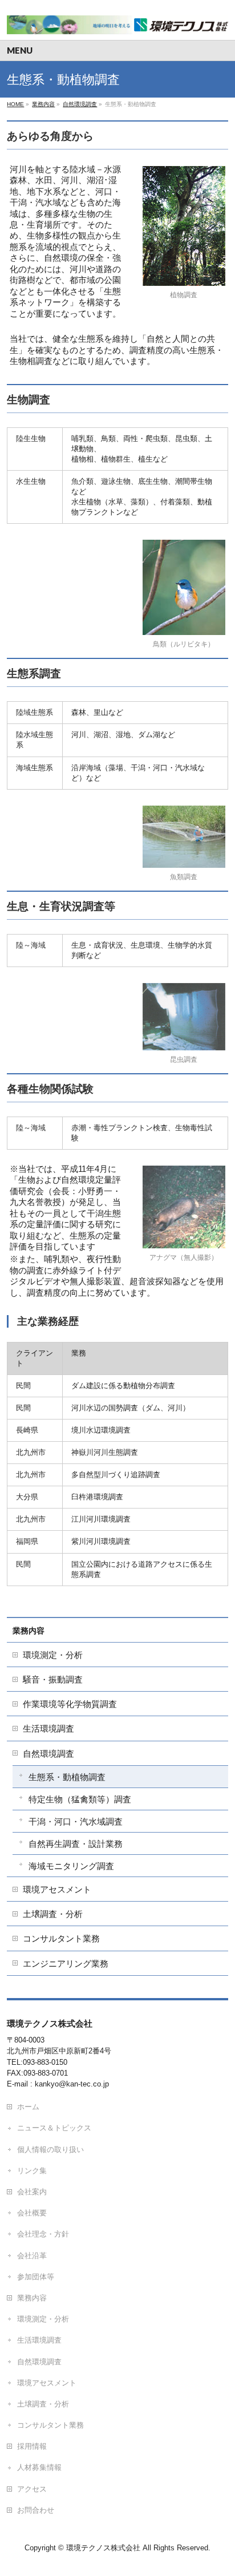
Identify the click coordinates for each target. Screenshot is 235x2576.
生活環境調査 (48, 1728)
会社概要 (32, 2213)
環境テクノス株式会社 (103, 2548)
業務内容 (29, 1631)
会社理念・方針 (43, 2234)
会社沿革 (32, 2256)
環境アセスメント (57, 1889)
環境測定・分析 (53, 1655)
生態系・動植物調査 (67, 1777)
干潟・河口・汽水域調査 (76, 1821)
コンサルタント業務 (61, 1938)
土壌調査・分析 (53, 1914)
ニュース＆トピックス (54, 2128)
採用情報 (32, 2446)
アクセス (32, 2489)
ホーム (28, 2107)
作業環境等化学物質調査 (70, 1704)
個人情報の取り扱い (50, 2150)
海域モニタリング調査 (71, 1866)
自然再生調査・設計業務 (76, 1844)
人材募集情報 (39, 2467)
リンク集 (32, 2171)
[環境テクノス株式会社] (117, 21)
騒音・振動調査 (53, 1679)
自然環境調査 (48, 1754)
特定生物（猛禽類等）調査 (80, 1799)
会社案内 (32, 2192)
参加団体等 (36, 2277)
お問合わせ (36, 2510)
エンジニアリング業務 (66, 1964)
